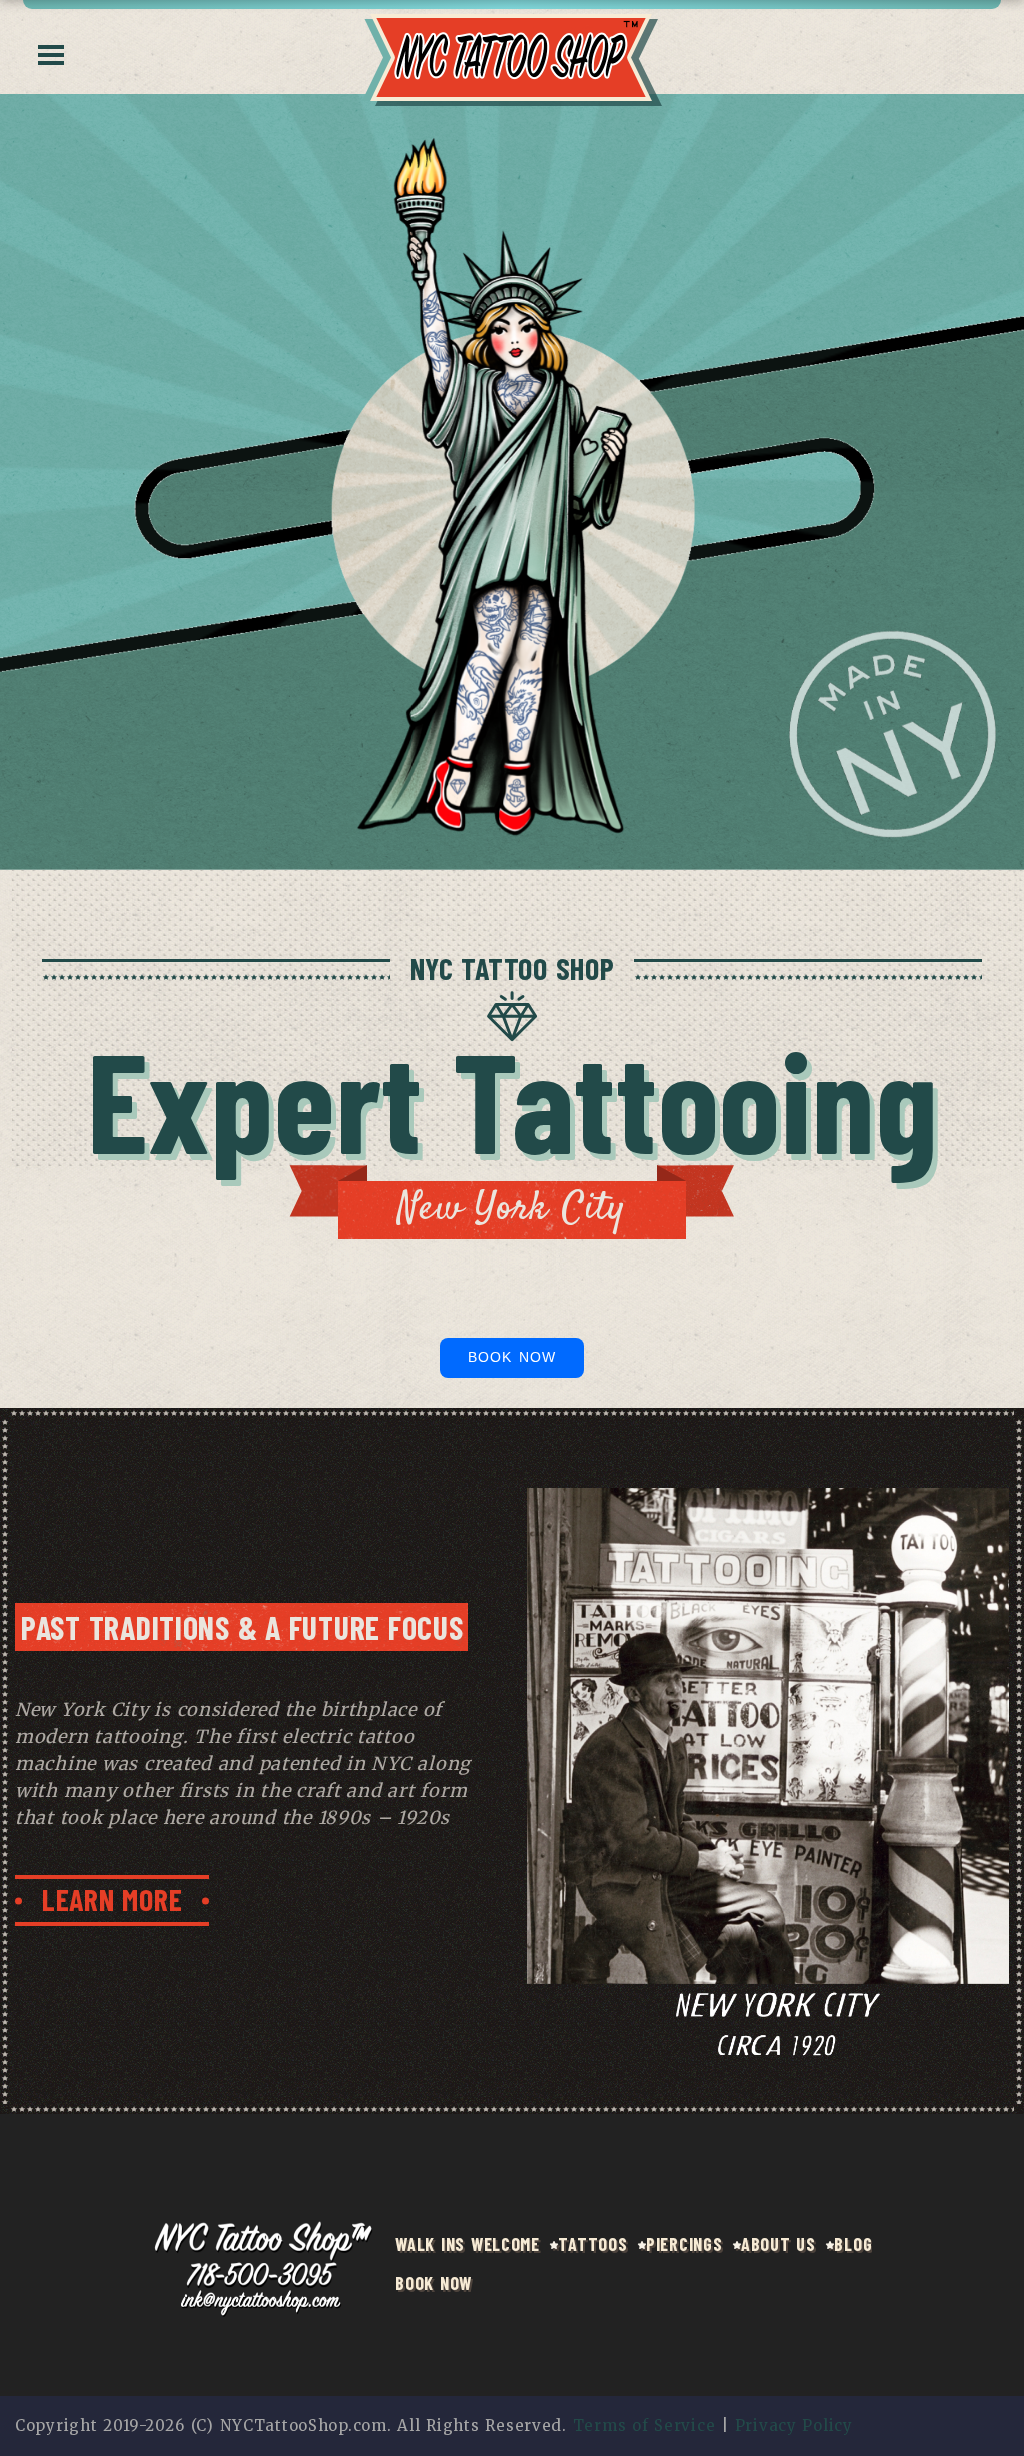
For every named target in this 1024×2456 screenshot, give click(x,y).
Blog (853, 2244)
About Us (778, 2244)
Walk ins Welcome (467, 2244)
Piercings (684, 2244)
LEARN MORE (112, 1899)
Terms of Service (644, 2425)
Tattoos (592, 2244)
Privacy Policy (794, 2425)
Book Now (511, 1357)
